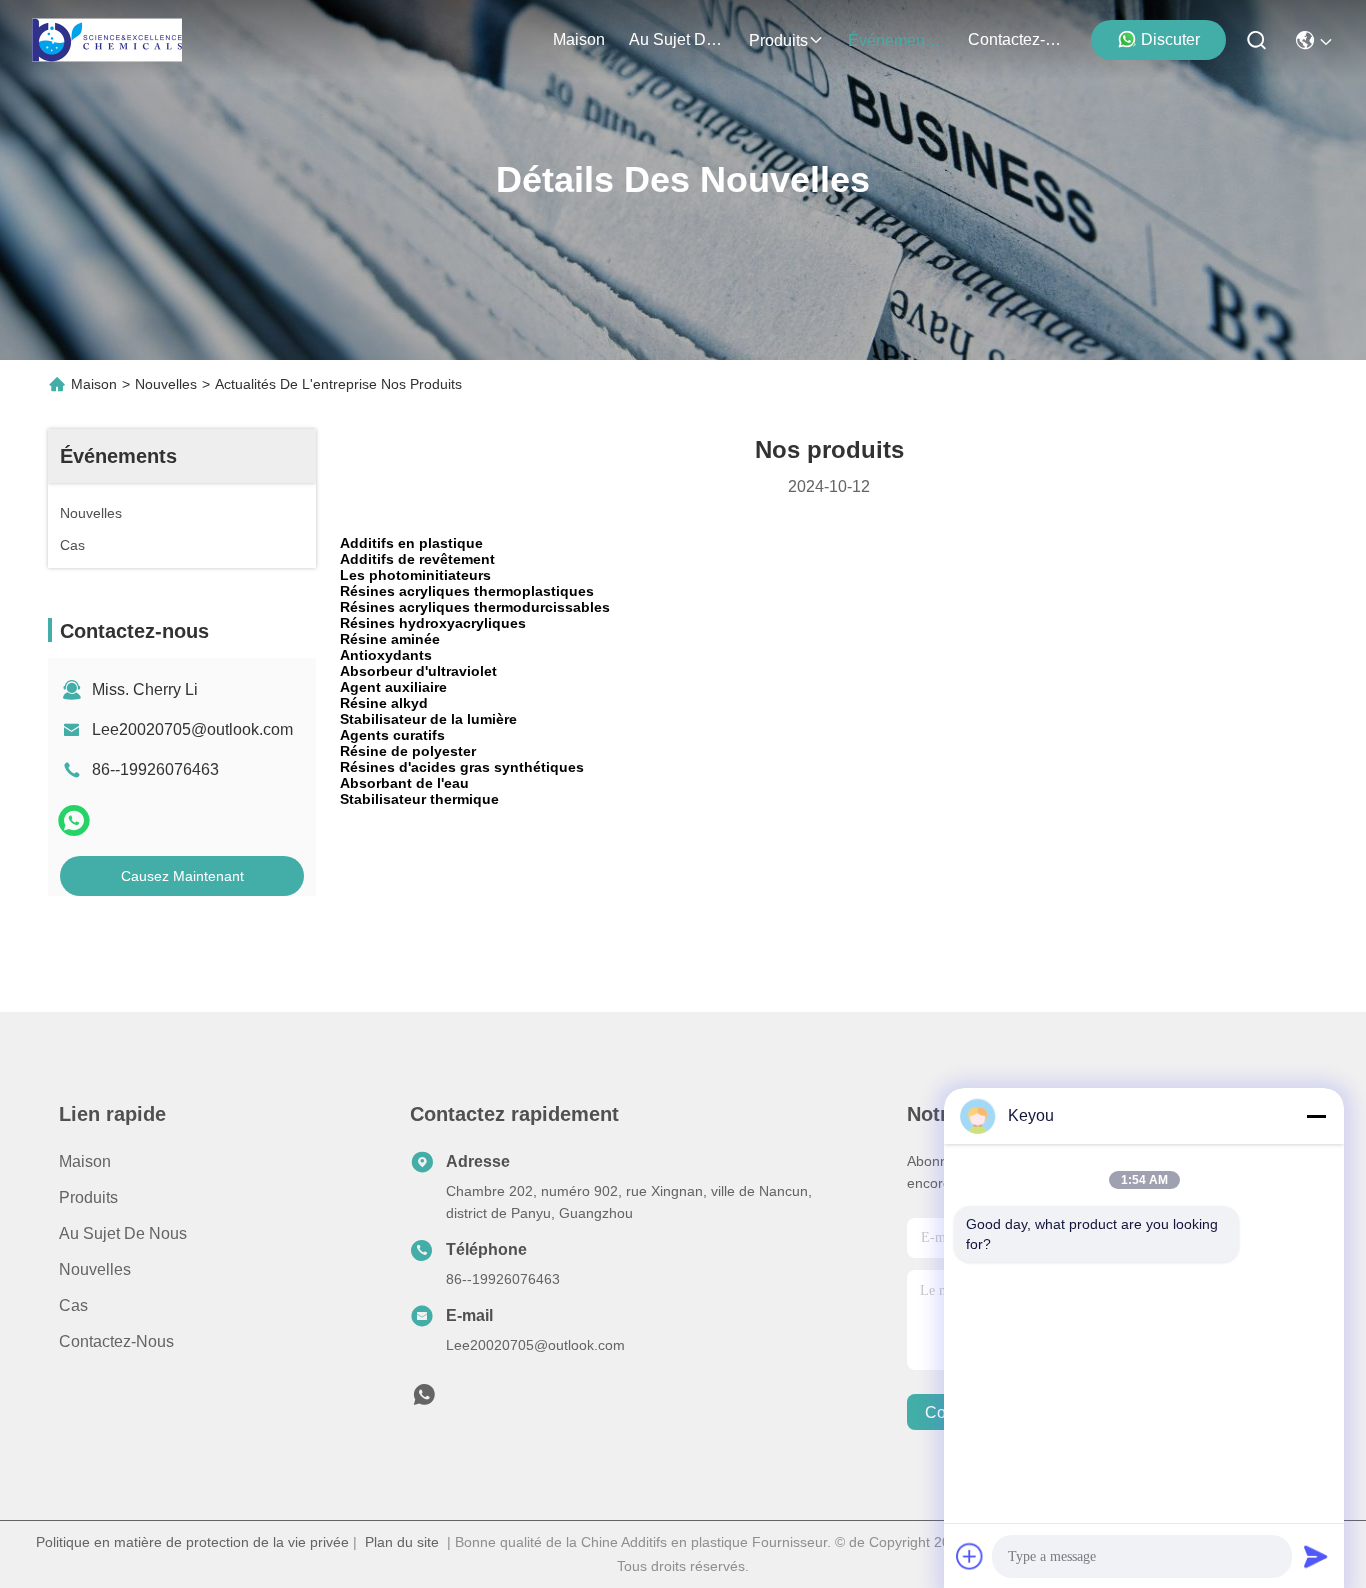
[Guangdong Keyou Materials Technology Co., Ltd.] (107, 40)
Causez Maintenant (182, 876)
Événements (892, 40)
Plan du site (402, 1542)
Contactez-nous (116, 1341)
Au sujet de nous (123, 1233)
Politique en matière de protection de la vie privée (192, 1542)
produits (778, 40)
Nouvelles (166, 384)
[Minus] (1316, 1116)
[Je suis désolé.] (74, 820)
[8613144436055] (424, 1400)
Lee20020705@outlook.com (192, 729)
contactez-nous (1016, 39)
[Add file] (970, 1556)
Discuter (1170, 39)
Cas (73, 1305)
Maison (579, 39)
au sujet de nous (677, 39)
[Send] (1316, 1556)
